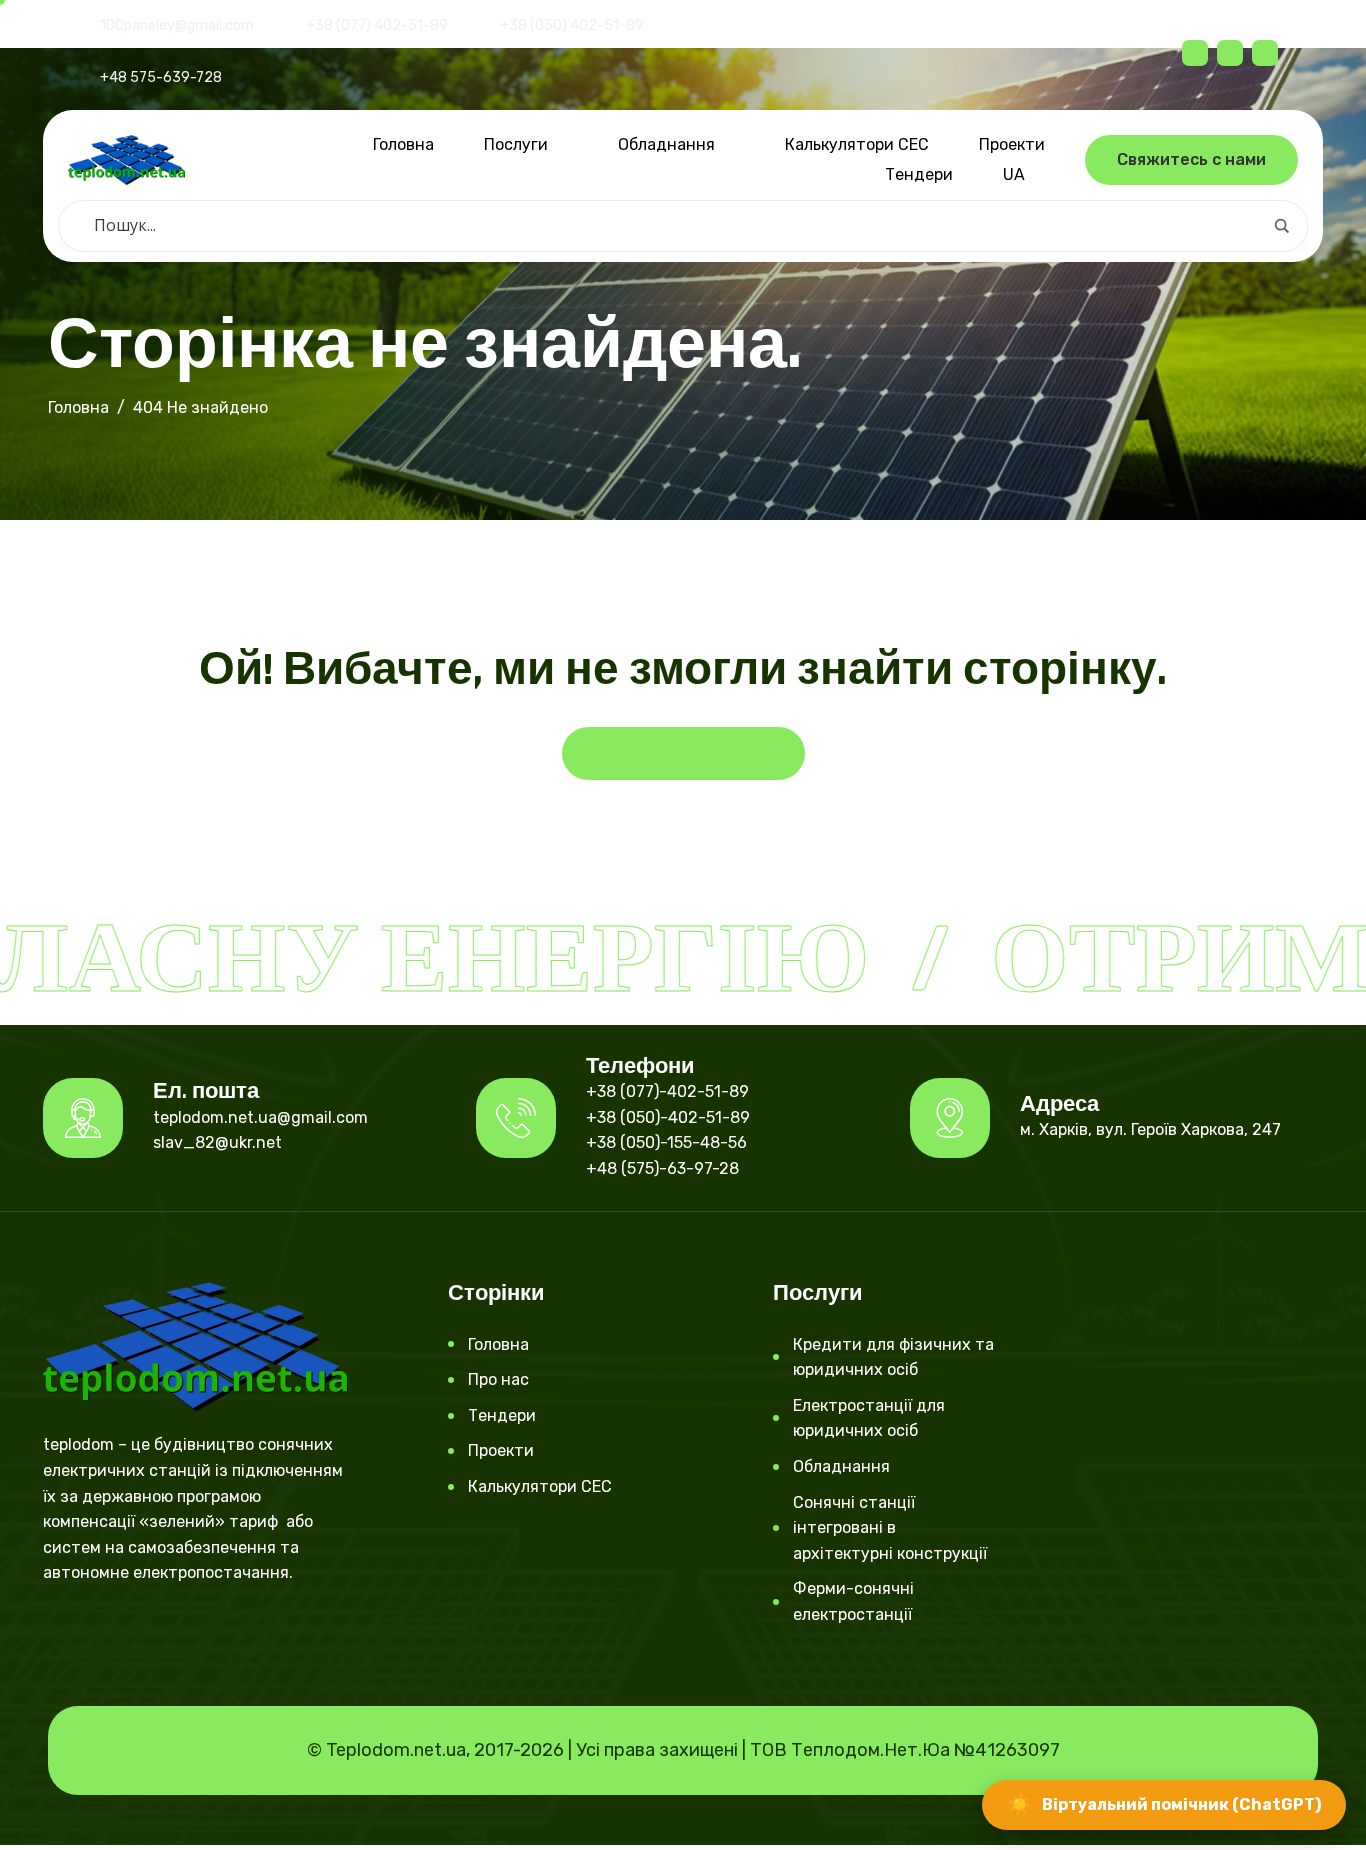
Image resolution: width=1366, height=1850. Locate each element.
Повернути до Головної (683, 753)
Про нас (498, 1379)
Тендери (919, 174)
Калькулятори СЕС (857, 144)
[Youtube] (126, 1631)
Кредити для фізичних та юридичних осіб (893, 1357)
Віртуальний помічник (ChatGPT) (1164, 1804)
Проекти (1012, 144)
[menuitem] (1019, 175)
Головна (403, 144)
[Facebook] (1195, 53)
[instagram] (1230, 53)
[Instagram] (92, 1631)
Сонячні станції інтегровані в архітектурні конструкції (890, 1528)
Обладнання (666, 144)
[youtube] (1265, 53)
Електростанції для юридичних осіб (869, 1418)
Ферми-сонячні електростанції (853, 1601)
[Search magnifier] (1282, 226)
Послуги (516, 144)
